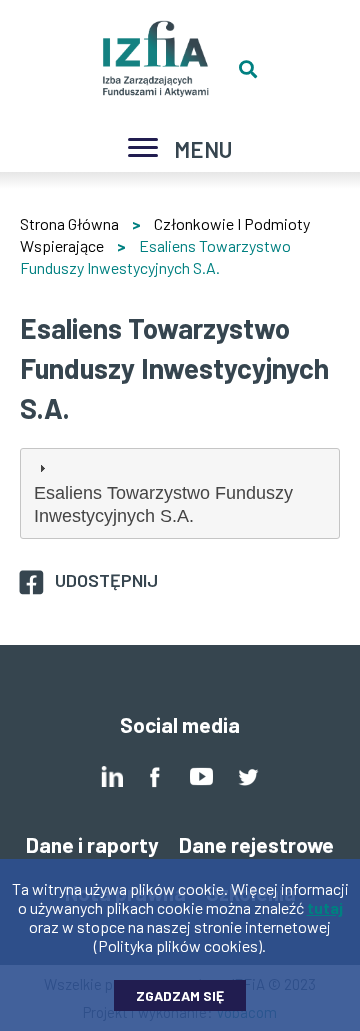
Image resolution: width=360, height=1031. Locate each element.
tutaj (325, 907)
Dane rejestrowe (256, 844)
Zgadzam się (180, 995)
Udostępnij (106, 580)
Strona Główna (69, 223)
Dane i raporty (92, 844)
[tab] (180, 493)
